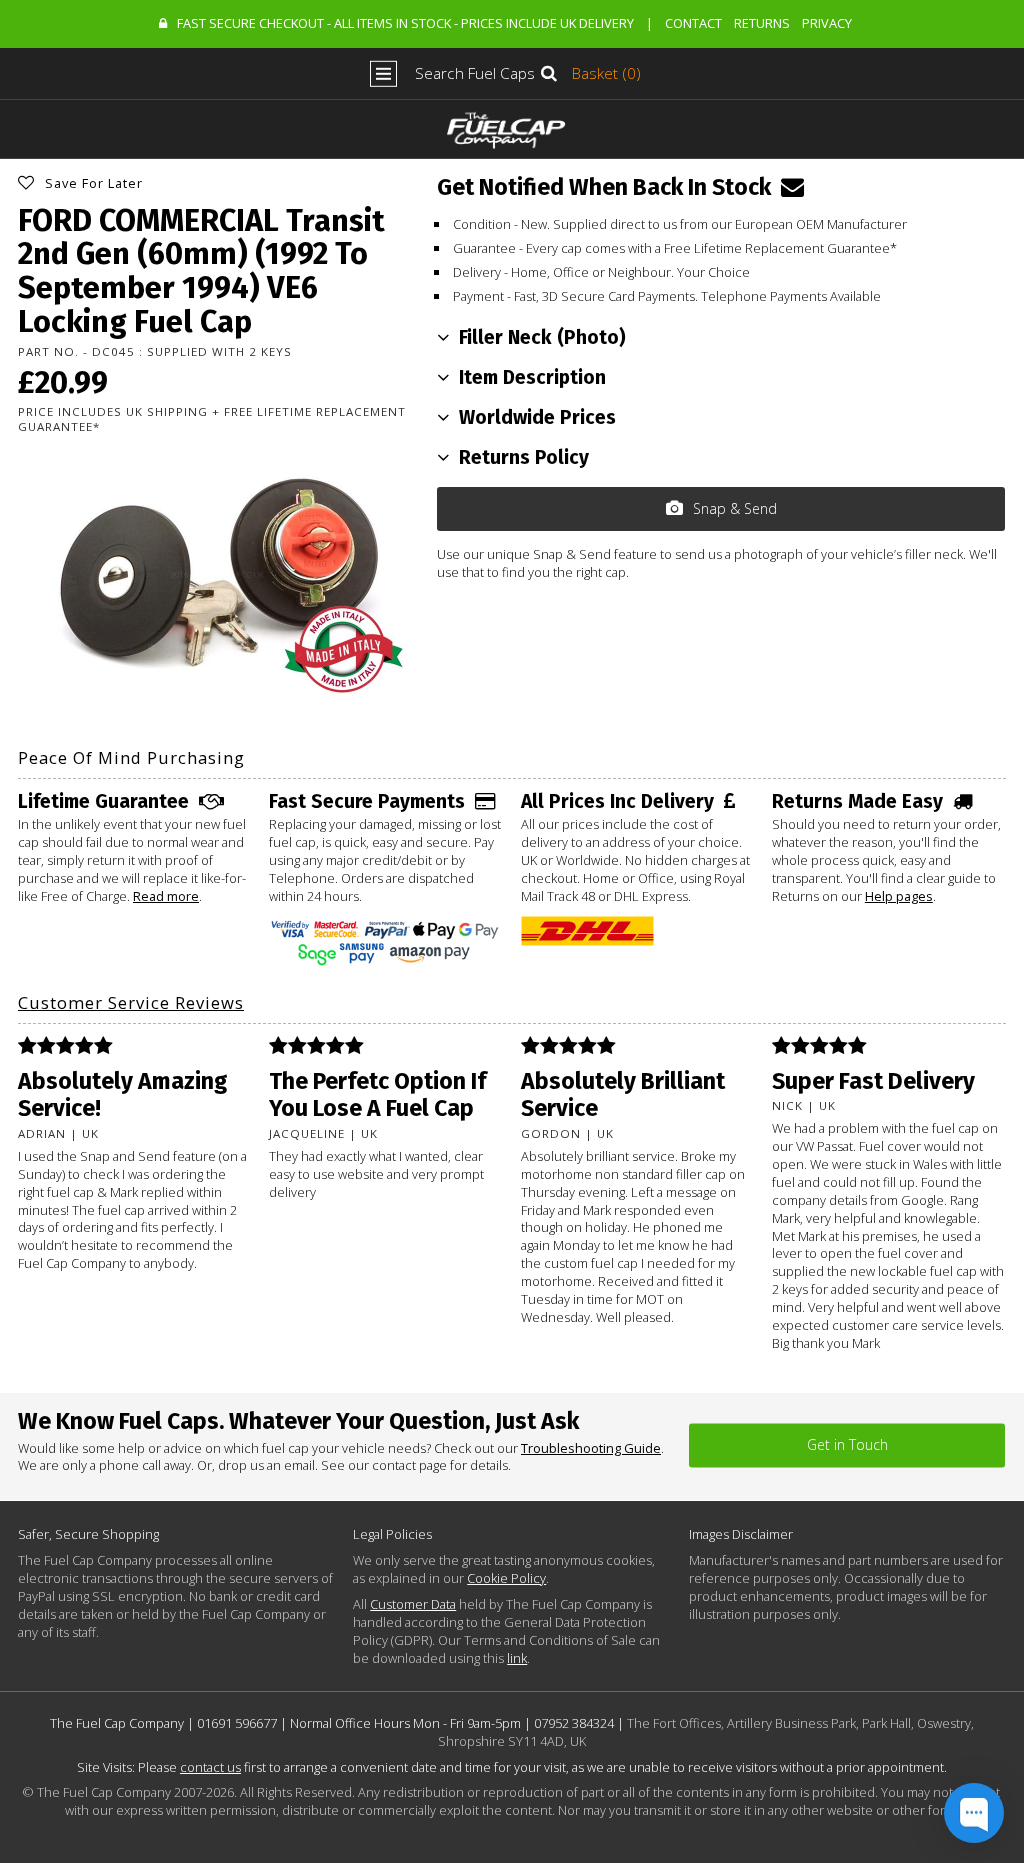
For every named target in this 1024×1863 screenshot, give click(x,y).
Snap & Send (735, 508)
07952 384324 (574, 1723)
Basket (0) (606, 73)
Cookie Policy (506, 1578)
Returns (762, 23)
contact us (210, 1767)
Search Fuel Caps (475, 73)
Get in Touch (847, 1444)
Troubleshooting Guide (591, 1448)
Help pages (899, 896)
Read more (166, 896)
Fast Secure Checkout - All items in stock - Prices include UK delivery (405, 23)
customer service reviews (131, 1002)
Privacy (827, 23)
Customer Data (413, 1604)
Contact (693, 23)
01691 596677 (237, 1723)
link (517, 1658)
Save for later (94, 183)
